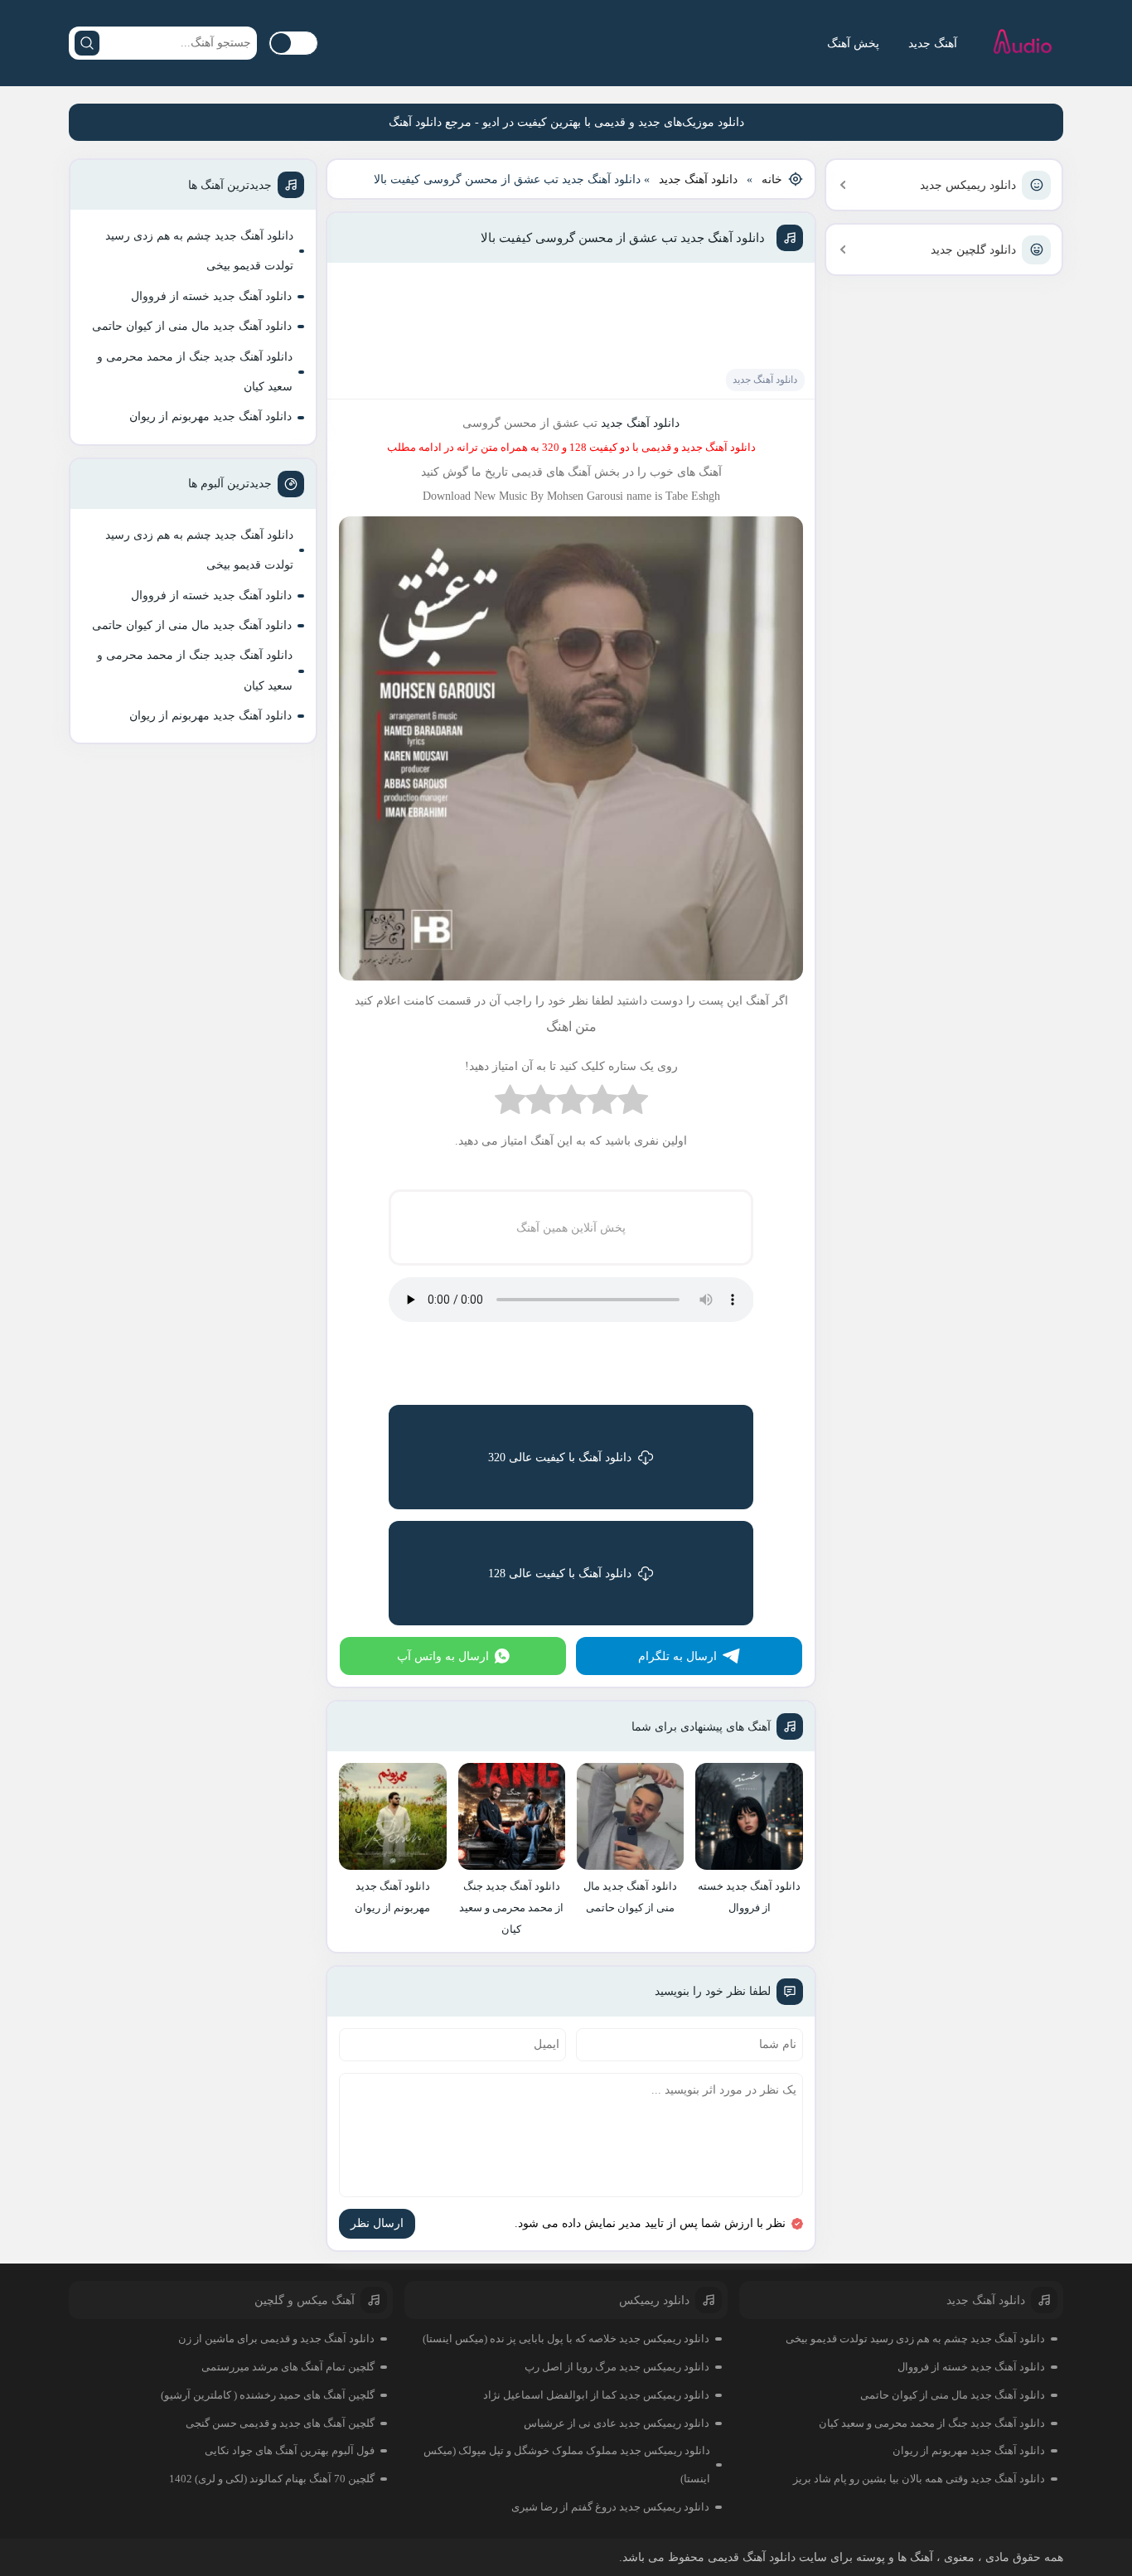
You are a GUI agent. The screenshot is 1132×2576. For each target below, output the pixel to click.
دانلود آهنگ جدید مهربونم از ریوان (210, 416)
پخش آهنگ (853, 44)
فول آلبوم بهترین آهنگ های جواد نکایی (290, 2450)
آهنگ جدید (933, 44)
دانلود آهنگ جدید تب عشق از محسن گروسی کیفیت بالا (623, 238)
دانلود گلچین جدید (973, 250)
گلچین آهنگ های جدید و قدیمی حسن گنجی (280, 2423)
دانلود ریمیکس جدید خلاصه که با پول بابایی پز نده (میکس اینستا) (566, 2339)
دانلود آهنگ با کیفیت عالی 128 (560, 1574)
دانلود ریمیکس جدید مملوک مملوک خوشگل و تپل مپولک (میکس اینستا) (567, 2465)
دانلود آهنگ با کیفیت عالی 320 (560, 1457)
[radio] (633, 1104)
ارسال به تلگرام (677, 1656)
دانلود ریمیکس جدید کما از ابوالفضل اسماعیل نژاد (596, 2395)
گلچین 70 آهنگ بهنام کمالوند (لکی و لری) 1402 (272, 2479)
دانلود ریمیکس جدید (968, 185)
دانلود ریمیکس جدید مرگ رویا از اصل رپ (617, 2367)
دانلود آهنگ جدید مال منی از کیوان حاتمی (192, 326)
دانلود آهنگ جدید (698, 179)
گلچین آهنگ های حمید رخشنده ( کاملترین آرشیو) (268, 2395)
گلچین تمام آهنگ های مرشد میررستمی (288, 2367)
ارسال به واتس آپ (443, 1656)
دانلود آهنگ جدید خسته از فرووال (211, 296)
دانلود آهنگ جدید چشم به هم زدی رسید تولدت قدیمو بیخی (199, 251)
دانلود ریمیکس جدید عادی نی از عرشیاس (617, 2423)
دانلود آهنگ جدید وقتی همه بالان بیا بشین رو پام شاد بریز (919, 2479)
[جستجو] (87, 43)
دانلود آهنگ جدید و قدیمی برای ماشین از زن (276, 2339)
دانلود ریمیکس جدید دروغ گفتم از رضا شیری (610, 2507)
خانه (772, 179)
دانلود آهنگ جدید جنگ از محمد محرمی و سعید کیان (195, 372)
